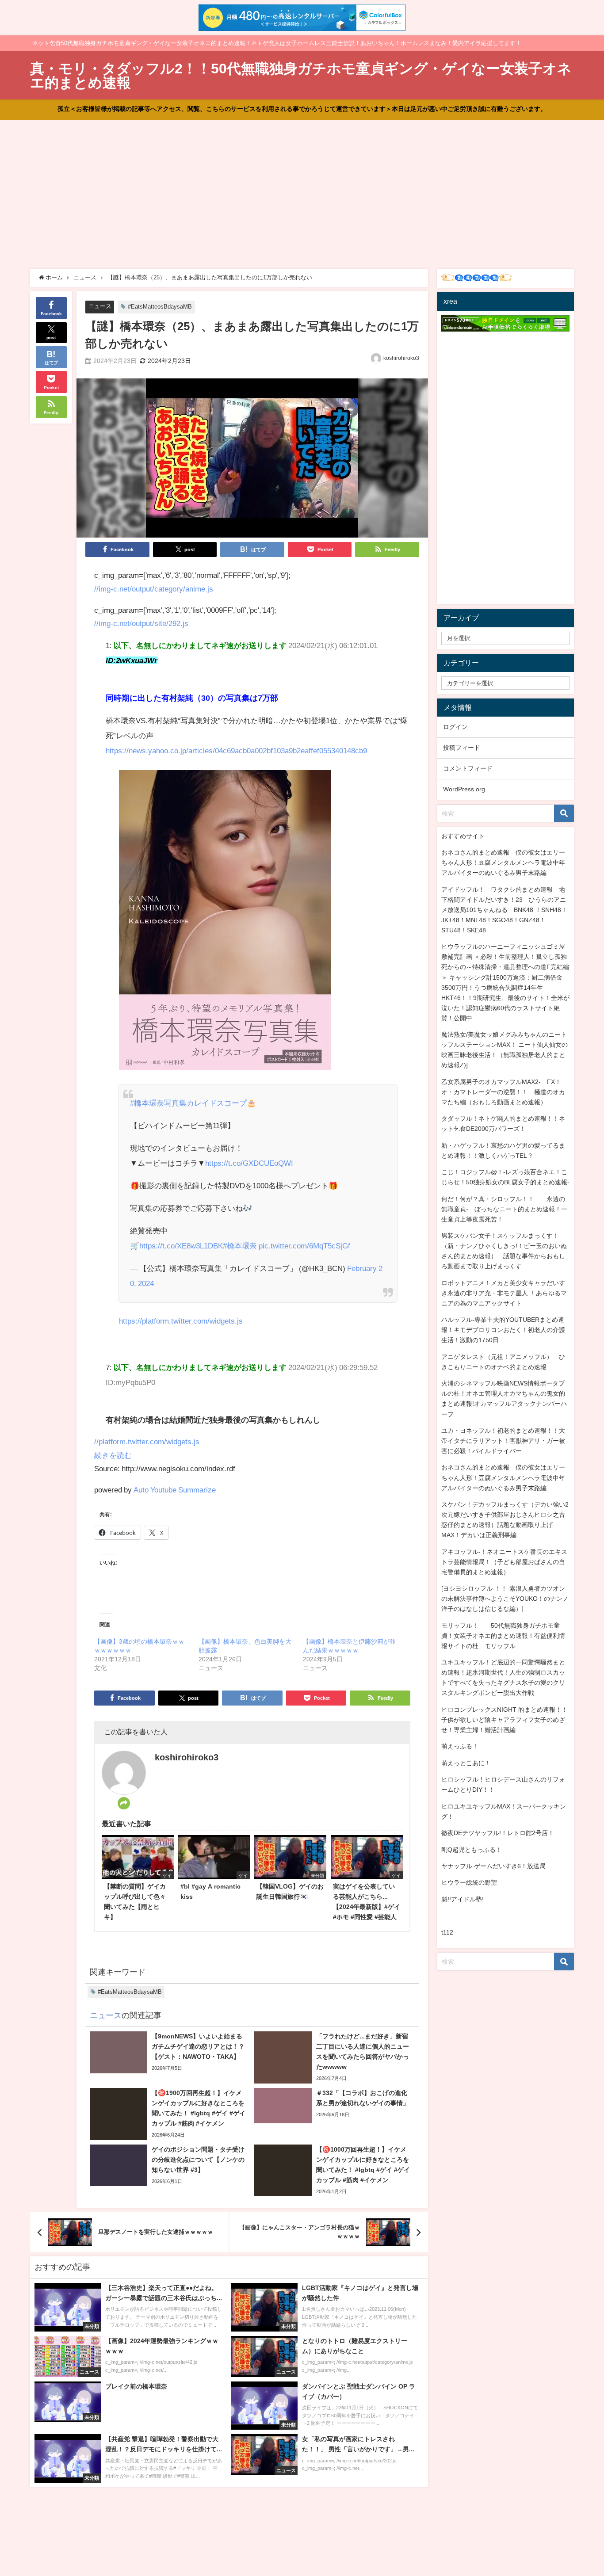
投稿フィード (462, 748)
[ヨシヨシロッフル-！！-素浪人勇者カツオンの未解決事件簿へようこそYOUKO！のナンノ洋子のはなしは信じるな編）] (505, 1599)
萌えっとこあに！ (466, 1763)
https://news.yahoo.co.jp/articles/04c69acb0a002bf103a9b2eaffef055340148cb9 (236, 750)
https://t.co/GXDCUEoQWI (249, 1163)
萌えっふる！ (460, 1746)
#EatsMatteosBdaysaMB (160, 307)
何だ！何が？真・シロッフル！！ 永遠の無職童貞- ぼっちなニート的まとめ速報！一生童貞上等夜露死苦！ (504, 1209)
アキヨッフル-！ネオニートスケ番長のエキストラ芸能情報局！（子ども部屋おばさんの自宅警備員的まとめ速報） (504, 1562)
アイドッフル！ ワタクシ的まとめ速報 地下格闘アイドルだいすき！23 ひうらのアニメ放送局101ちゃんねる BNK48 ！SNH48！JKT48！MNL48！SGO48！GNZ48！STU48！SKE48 (504, 910)
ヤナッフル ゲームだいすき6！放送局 (493, 1866)
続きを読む (113, 1455)
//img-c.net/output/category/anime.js (154, 589)
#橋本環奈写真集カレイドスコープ (188, 1103)
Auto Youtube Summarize (175, 1490)
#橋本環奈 (240, 1246)
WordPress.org (464, 789)
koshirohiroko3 (401, 358)
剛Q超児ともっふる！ (472, 1850)
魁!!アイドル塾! (463, 1899)
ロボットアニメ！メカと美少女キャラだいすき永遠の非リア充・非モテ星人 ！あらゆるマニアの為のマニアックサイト (504, 1293)
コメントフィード (468, 768)
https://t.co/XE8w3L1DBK (181, 1246)
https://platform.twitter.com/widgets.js (181, 1321)
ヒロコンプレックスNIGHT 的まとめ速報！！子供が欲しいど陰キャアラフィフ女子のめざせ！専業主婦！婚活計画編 (505, 1720)
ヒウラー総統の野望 (469, 1882)
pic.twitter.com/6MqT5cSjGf (304, 1246)
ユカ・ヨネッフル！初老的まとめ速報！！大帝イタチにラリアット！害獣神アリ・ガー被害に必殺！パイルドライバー (503, 1441)
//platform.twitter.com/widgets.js (147, 1441)
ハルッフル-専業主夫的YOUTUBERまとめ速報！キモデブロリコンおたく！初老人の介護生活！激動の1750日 (503, 1330)
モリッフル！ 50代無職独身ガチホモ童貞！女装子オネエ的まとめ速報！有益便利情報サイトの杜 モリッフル (503, 1636)
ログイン (455, 727)
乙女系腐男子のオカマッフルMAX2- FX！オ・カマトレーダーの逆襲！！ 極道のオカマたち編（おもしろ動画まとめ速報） (503, 1092)
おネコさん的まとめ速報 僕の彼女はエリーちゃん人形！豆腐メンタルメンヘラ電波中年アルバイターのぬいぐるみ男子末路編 (503, 862)
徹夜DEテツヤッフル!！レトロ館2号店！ (498, 1833)
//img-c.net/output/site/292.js (141, 623)
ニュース (100, 306)
